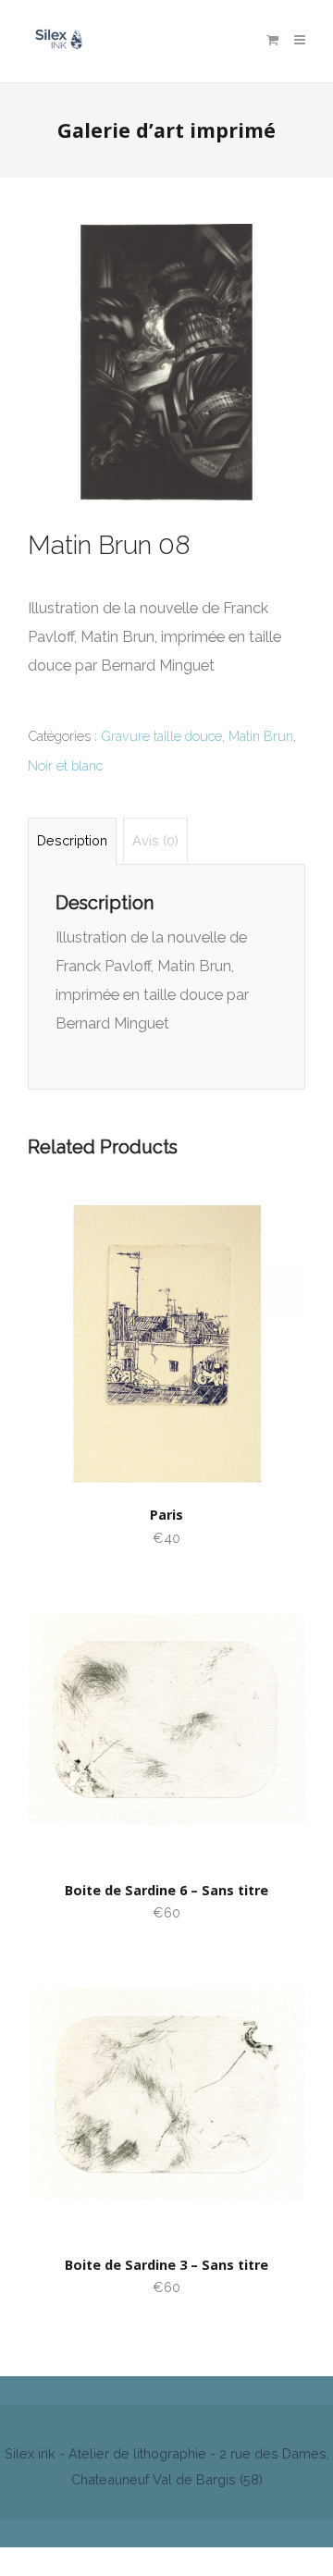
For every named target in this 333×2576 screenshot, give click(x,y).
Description (72, 840)
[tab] (72, 840)
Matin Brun (261, 736)
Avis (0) (155, 840)
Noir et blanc (65, 765)
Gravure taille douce (161, 736)
